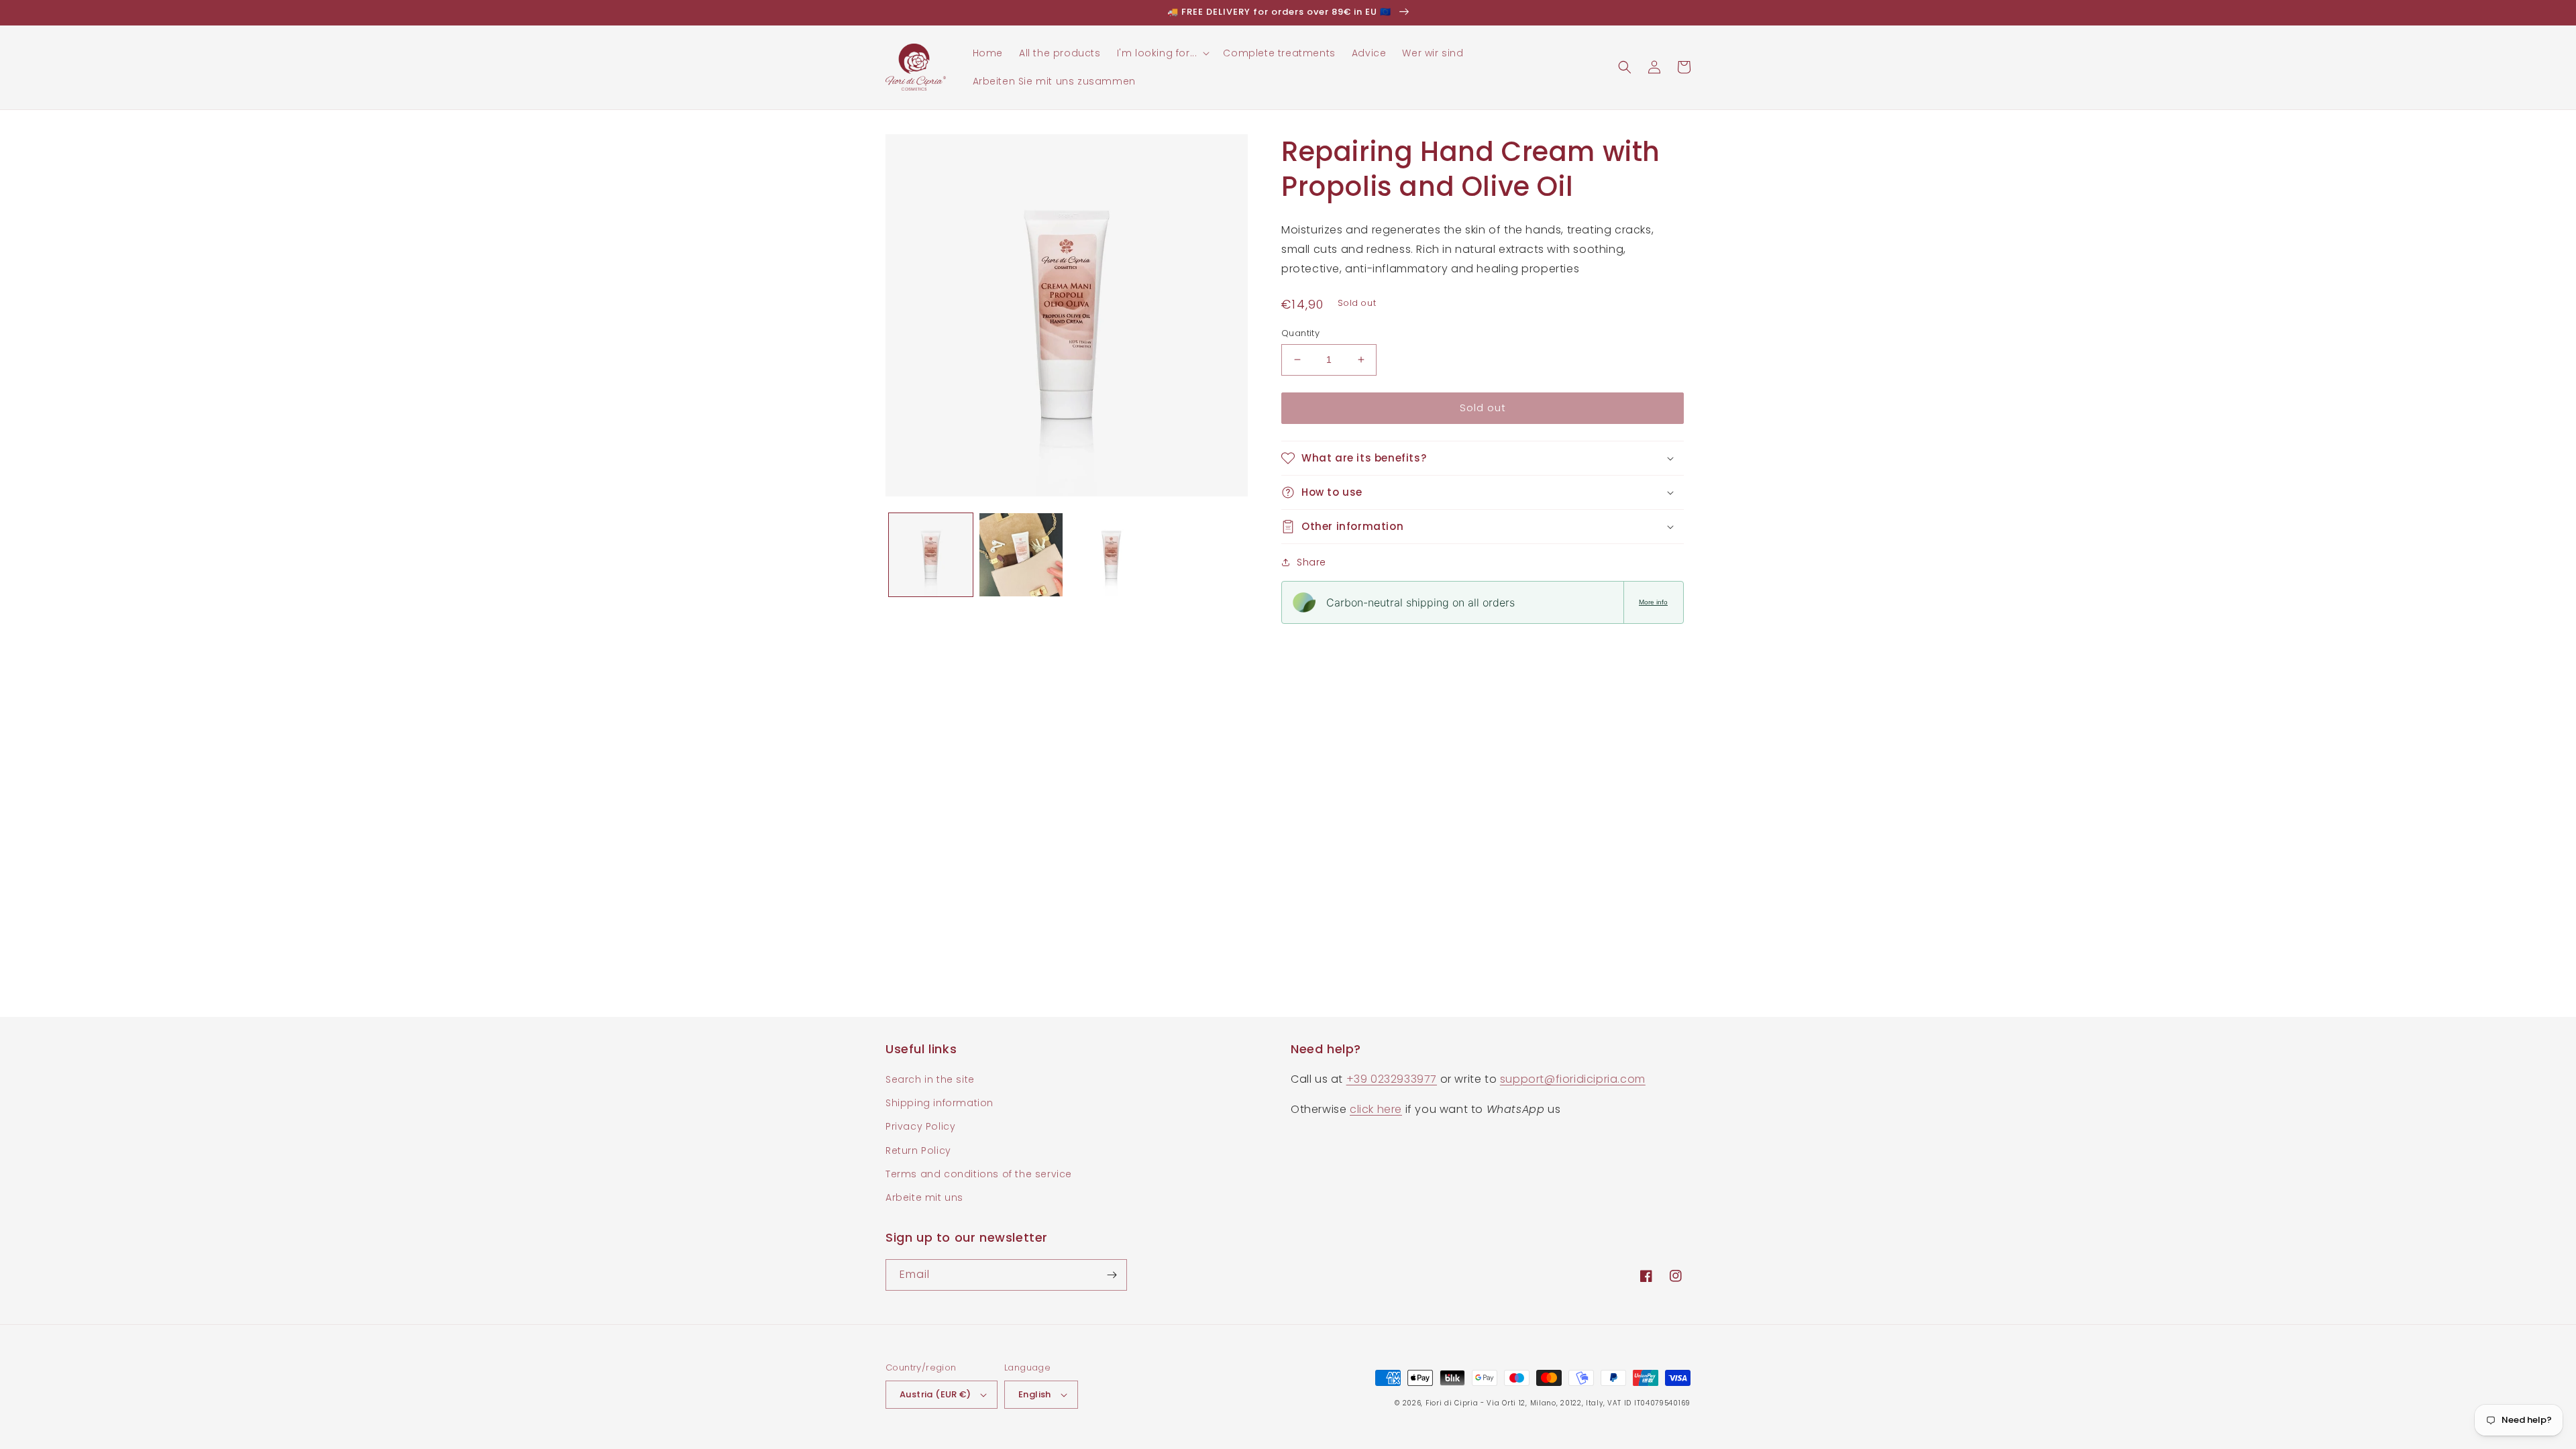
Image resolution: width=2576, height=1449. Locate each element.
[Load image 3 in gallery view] (1111, 555)
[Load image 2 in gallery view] (1021, 555)
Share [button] (1311, 562)
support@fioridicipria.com (1573, 1079)
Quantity (1300, 333)
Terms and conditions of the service (979, 1174)
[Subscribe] (1112, 1275)
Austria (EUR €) (935, 1394)
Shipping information (940, 1103)
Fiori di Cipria (1452, 1403)
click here (1376, 1109)
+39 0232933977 (1392, 1079)
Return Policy (918, 1150)
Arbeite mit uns (924, 1197)
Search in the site (930, 1079)
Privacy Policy (920, 1126)
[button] (1162, 53)
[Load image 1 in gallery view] (931, 555)
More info (1653, 602)
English (1035, 1394)
